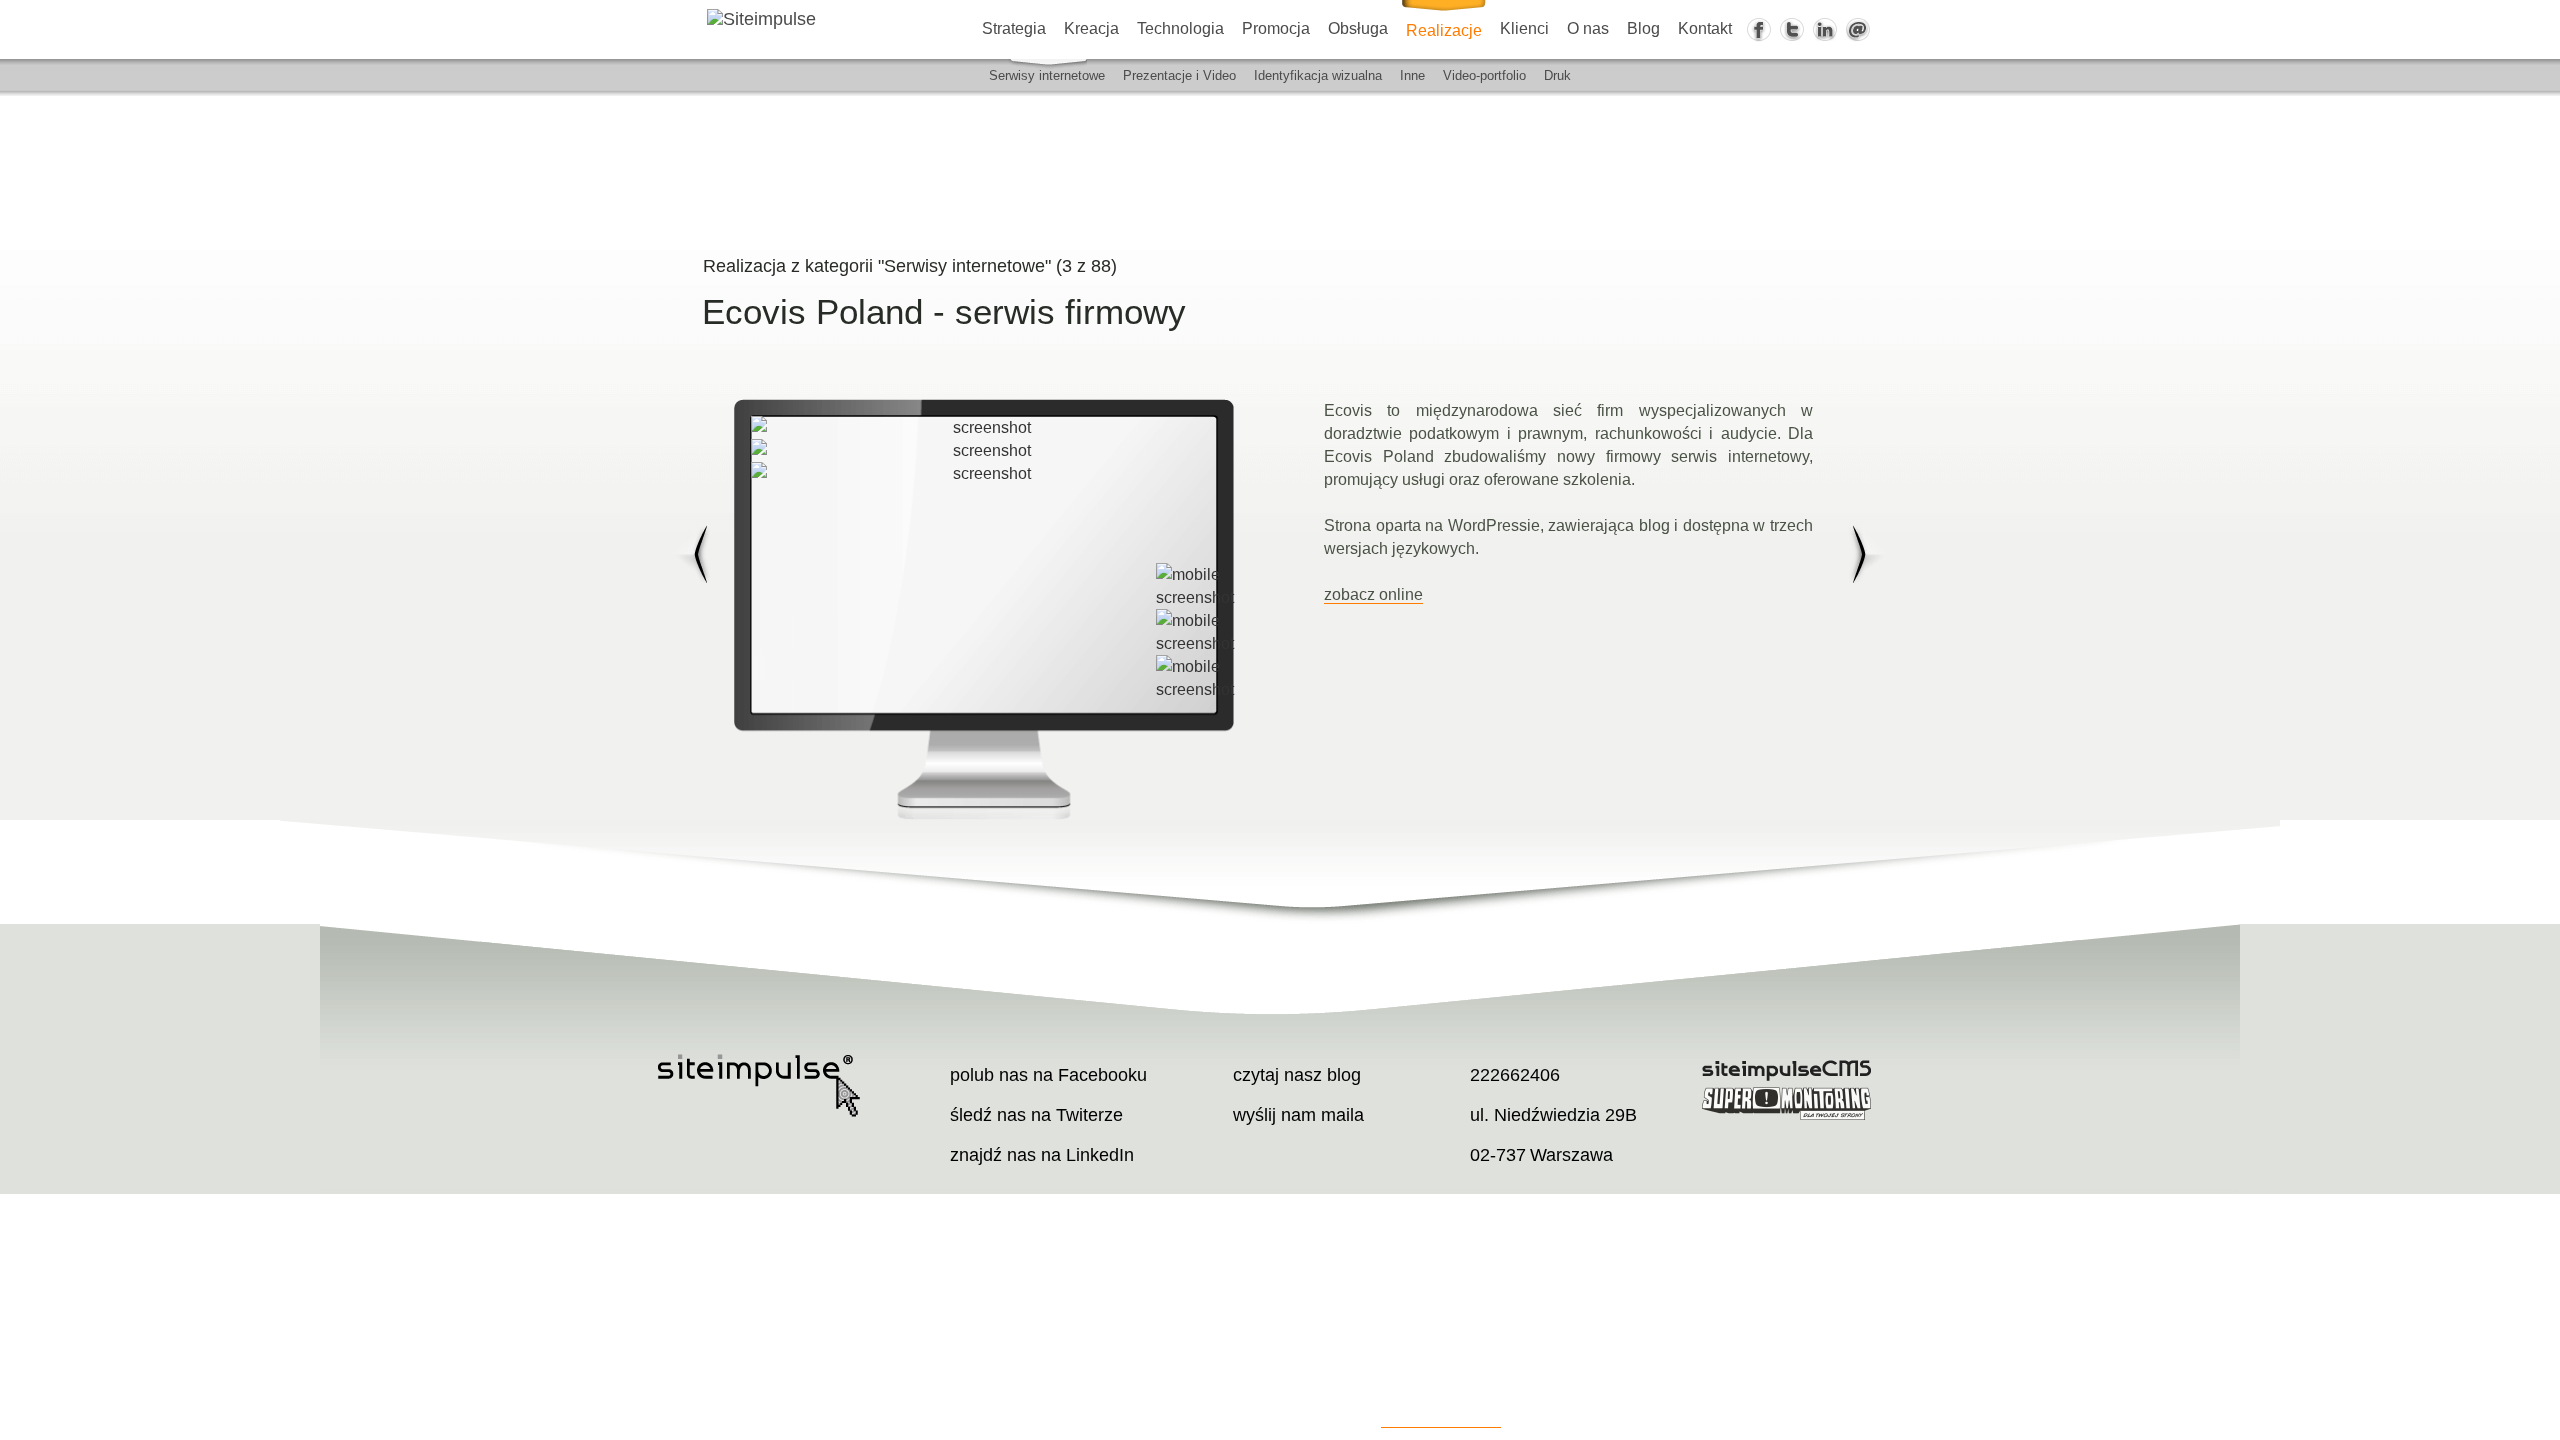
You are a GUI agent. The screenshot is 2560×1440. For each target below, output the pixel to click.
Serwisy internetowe (1047, 75)
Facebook (1759, 30)
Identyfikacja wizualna (1318, 75)
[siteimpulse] (830, 19)
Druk (1557, 75)
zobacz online (1373, 594)
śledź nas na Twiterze (1036, 1115)
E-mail (1858, 30)
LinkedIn (1825, 30)
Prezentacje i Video (1179, 75)
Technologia (1180, 28)
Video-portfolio (1484, 75)
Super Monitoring (1788, 1103)
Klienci (1524, 28)
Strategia (1014, 28)
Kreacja (1091, 28)
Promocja (1276, 28)
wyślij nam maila (1298, 1115)
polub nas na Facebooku (1048, 1075)
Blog (1643, 28)
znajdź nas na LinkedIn (1042, 1155)
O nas (1588, 28)
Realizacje (1444, 30)
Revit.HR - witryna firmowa (1869, 554)
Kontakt (1705, 28)
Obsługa (1358, 28)
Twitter (1792, 30)
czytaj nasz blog (1297, 1075)
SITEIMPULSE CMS (1788, 1070)
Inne (1412, 75)
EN (2546, 249)
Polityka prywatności (1441, 1419)
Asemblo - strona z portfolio (690, 554)
